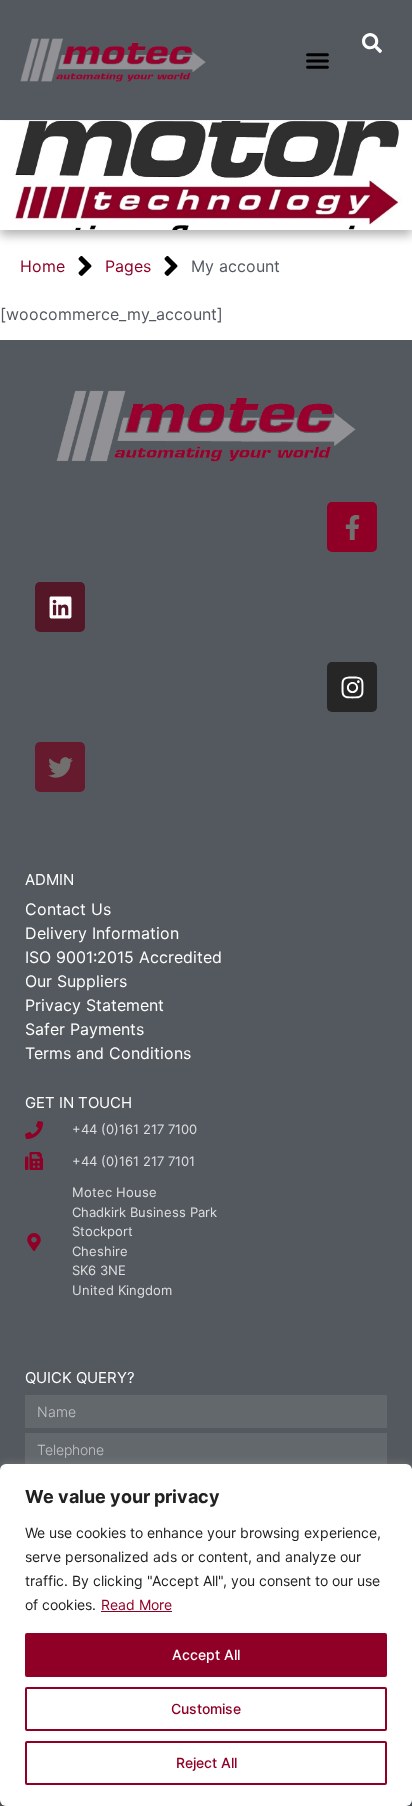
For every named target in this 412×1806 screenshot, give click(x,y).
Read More (136, 1604)
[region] (206, 1635)
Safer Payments (84, 1029)
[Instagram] (352, 687)
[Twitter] (60, 767)
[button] (318, 60)
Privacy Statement (94, 1005)
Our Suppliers (76, 981)
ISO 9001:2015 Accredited (123, 957)
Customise (206, 1708)
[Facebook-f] (352, 527)
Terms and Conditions (108, 1053)
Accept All (206, 1654)
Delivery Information (102, 933)
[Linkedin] (60, 607)
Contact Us (68, 909)
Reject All (206, 1762)
